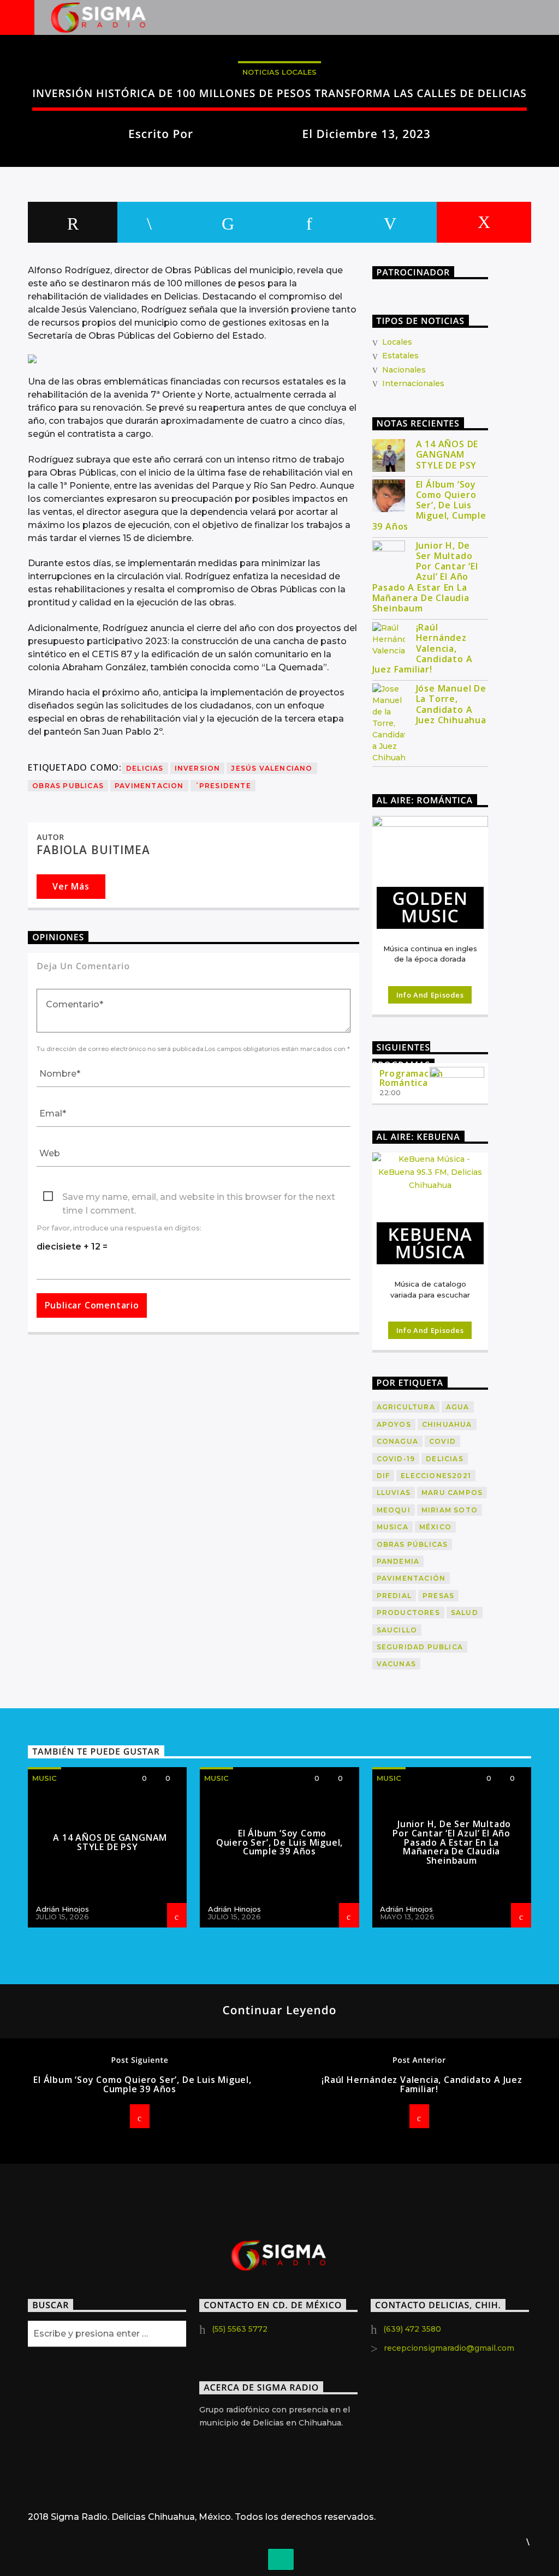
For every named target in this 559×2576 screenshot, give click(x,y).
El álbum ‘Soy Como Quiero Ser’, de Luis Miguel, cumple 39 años (429, 506)
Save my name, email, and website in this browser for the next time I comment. (199, 1198)
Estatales (400, 356)
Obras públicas (412, 1544)
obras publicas (68, 786)
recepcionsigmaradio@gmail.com (449, 2348)
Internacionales (413, 383)
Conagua (397, 1441)
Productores (408, 1613)
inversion (198, 768)
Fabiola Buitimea (248, 134)
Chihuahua (447, 1424)
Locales (397, 342)
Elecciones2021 (436, 1476)
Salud (465, 1613)
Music (44, 1778)
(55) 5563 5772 (240, 2329)
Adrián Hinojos (63, 1909)
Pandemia (398, 1561)
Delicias (145, 768)
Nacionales (404, 370)
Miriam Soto (450, 1510)
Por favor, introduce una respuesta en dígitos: (119, 1228)
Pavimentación (411, 1578)
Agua (458, 1407)
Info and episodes (430, 995)
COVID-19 (396, 1459)
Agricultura (406, 1407)
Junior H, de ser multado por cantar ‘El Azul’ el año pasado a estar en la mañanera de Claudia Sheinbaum (425, 577)
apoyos (394, 1424)
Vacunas (396, 1664)
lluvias (394, 1493)
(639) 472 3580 (412, 2329)
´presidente (223, 786)
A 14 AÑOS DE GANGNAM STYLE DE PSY (447, 455)
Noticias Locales (279, 72)
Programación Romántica (412, 1078)
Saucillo (397, 1630)
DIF (383, 1476)
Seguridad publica (420, 1647)
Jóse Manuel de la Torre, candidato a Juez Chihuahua (451, 704)
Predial (394, 1596)
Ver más (71, 886)
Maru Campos (452, 1493)
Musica (393, 1527)
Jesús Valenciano (272, 768)
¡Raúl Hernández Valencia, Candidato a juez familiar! (423, 648)
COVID (442, 1441)
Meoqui (394, 1510)
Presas (438, 1596)
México (435, 1527)
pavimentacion (149, 786)
